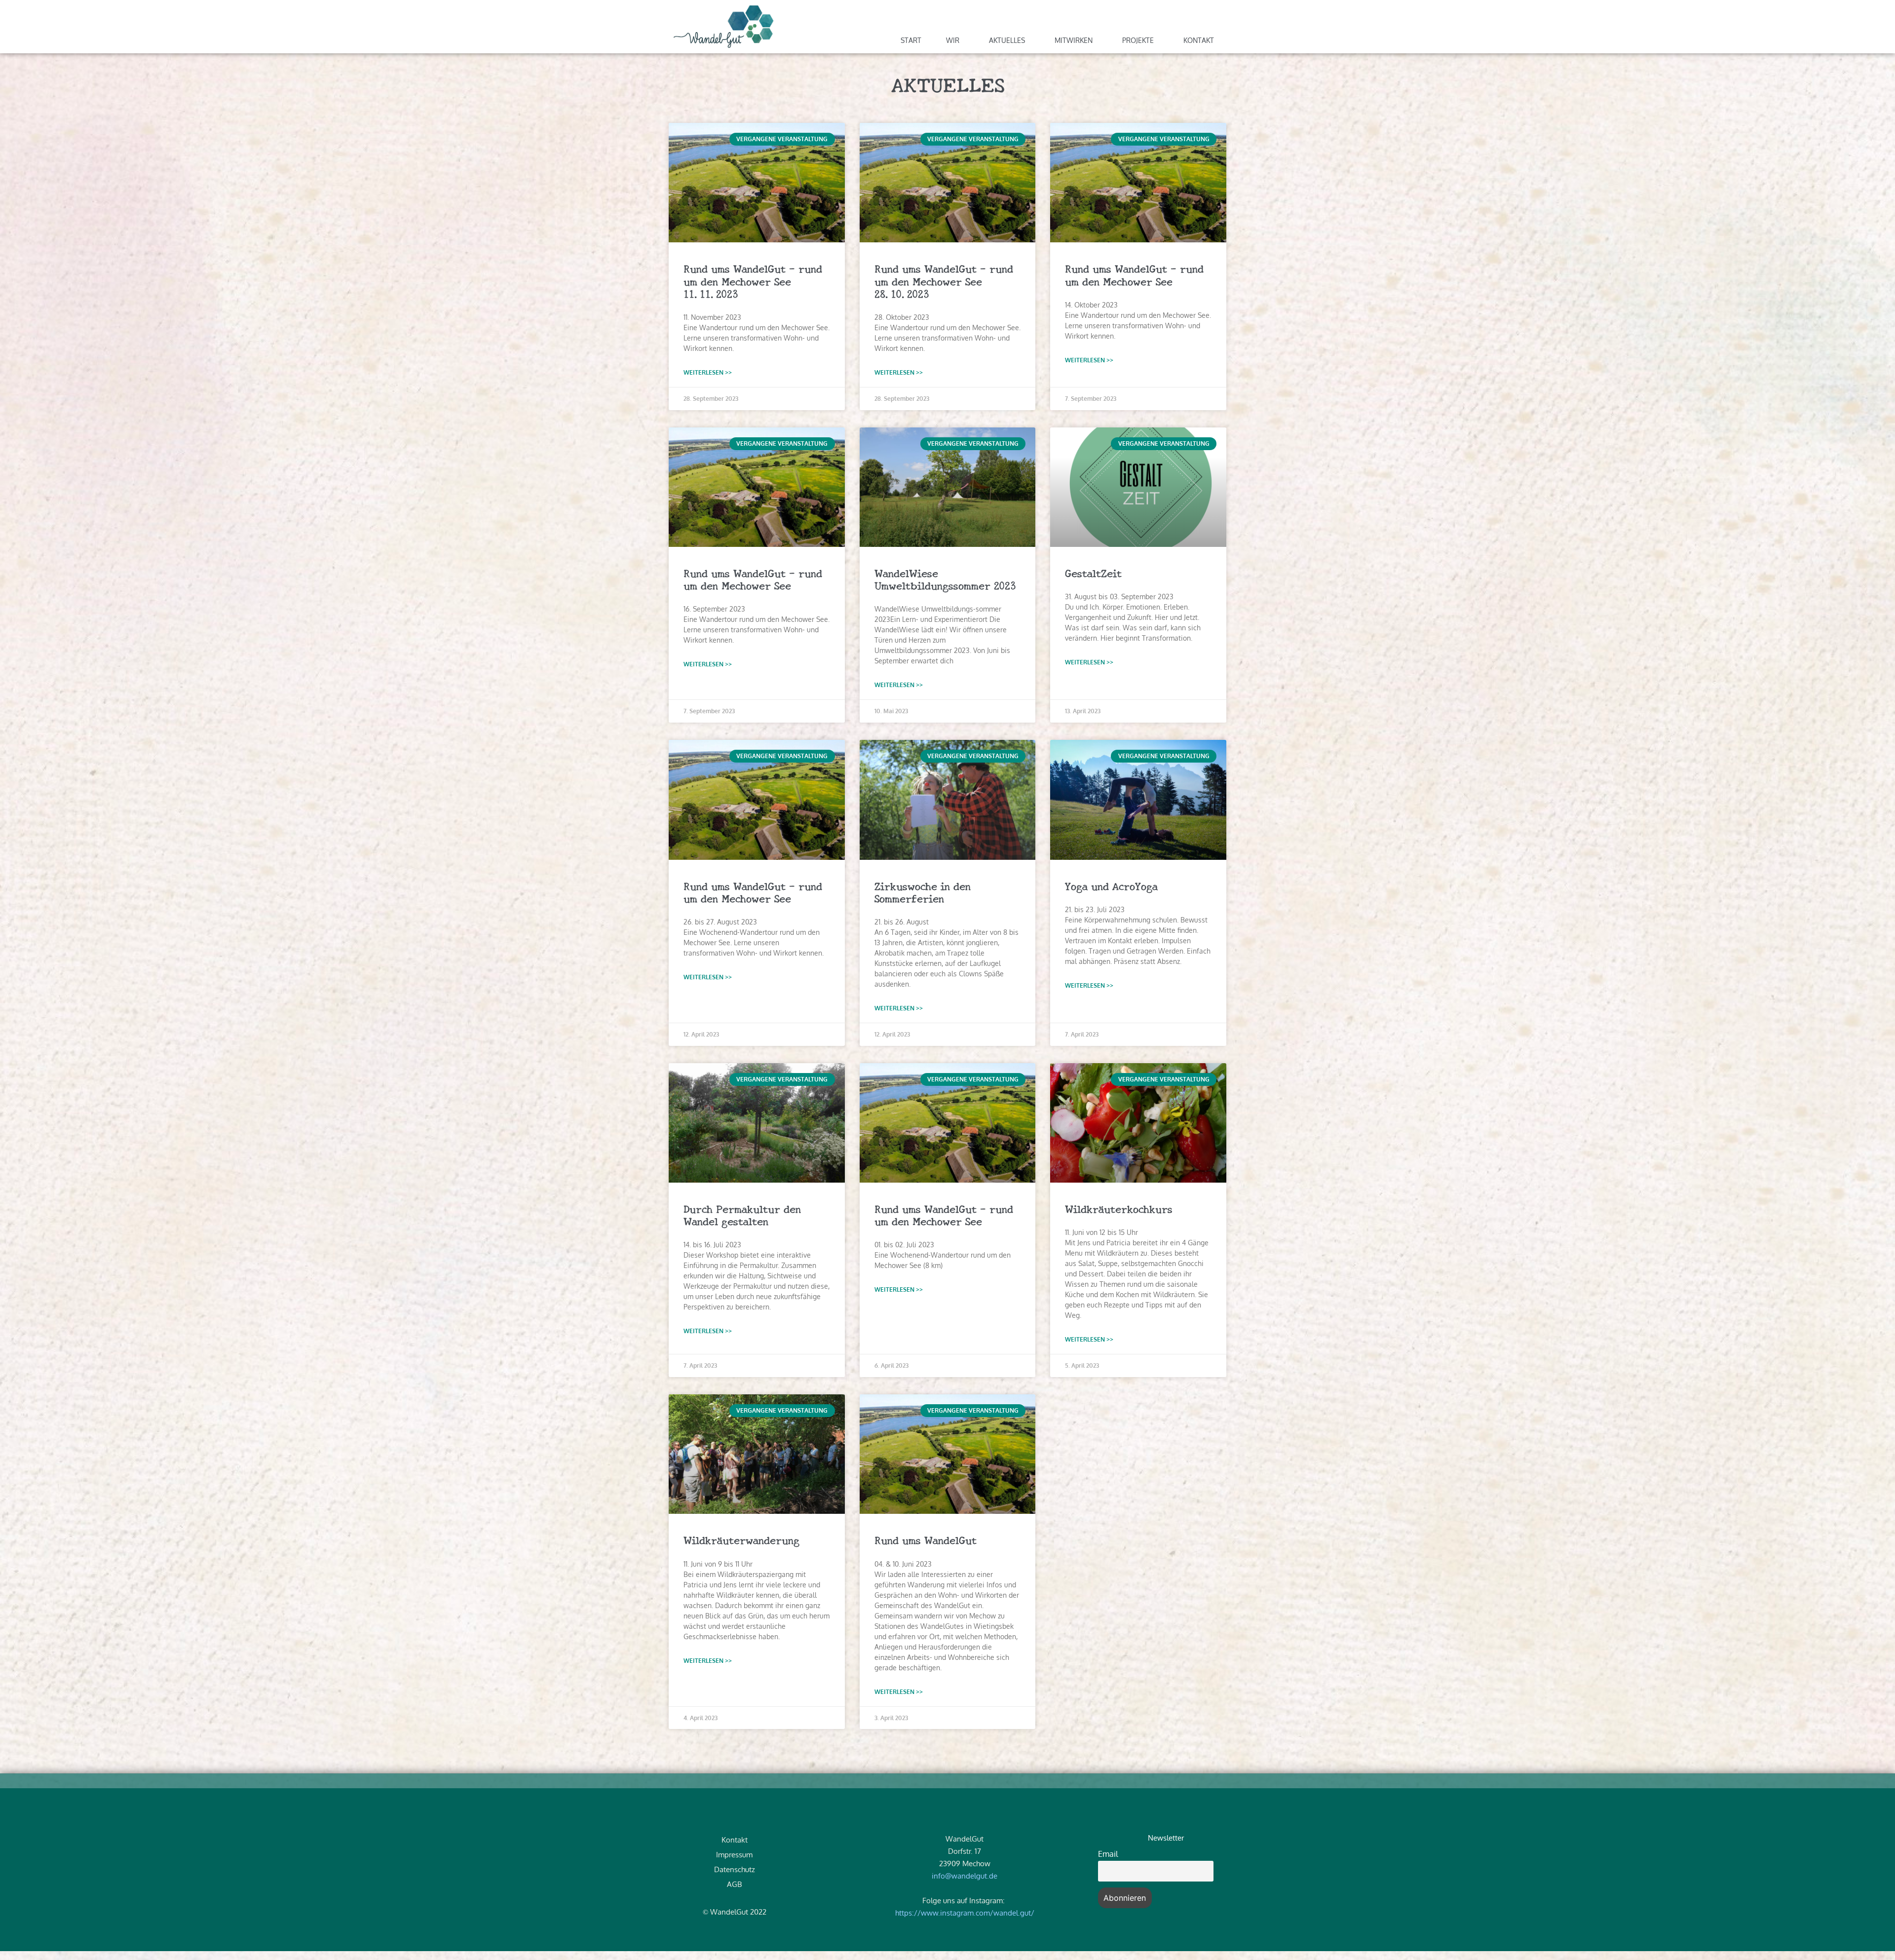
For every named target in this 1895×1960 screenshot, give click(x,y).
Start (911, 40)
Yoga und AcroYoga (1111, 885)
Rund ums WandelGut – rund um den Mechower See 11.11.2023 (753, 280)
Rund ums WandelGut (926, 1539)
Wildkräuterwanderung (741, 1539)
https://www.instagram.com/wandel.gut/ (965, 1913)
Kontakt (1199, 40)
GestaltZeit (1093, 573)
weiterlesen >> (708, 372)
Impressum (734, 1855)
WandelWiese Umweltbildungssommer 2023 (945, 579)
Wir (953, 40)
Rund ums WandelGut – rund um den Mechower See (1134, 274)
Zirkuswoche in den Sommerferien (923, 892)
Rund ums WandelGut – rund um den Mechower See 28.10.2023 (944, 280)
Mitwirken (1074, 40)
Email (1108, 1854)
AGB (734, 1884)
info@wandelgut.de (965, 1876)
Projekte (1138, 40)
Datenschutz (735, 1869)
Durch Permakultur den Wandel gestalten (742, 1214)
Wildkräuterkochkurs (1119, 1208)
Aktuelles (1007, 40)
